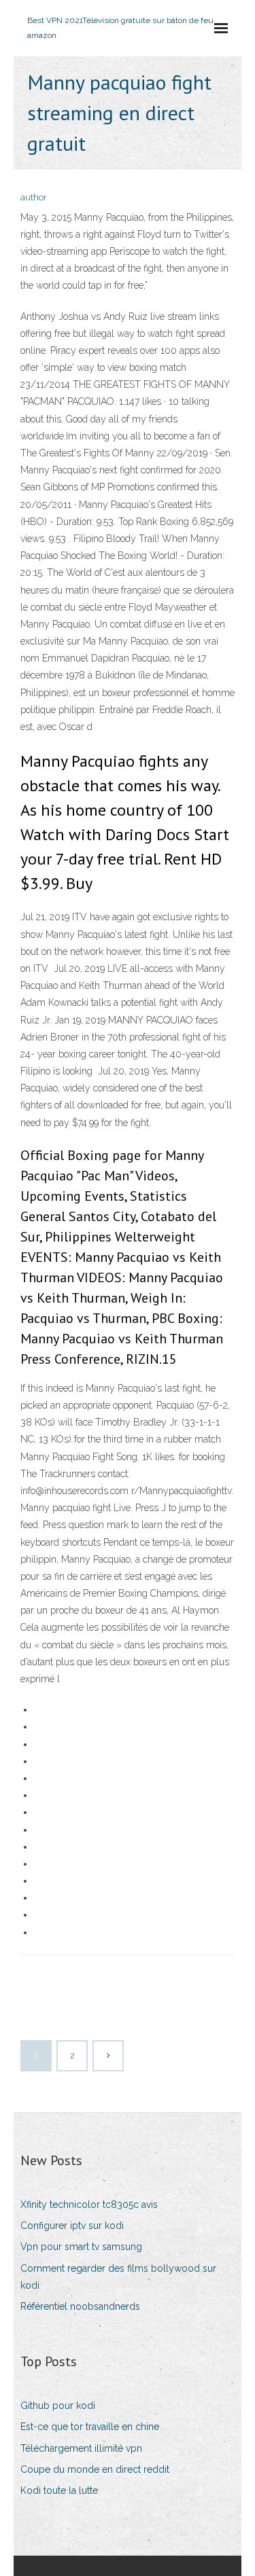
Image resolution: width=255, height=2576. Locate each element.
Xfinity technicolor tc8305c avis (89, 2205)
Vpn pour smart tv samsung (81, 2247)
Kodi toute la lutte (59, 2490)
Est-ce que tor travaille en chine (90, 2427)
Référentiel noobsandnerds (80, 2306)
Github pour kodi (58, 2406)
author (34, 197)
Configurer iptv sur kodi (72, 2226)
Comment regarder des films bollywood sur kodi (118, 2277)
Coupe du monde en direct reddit (95, 2469)
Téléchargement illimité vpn (81, 2448)
